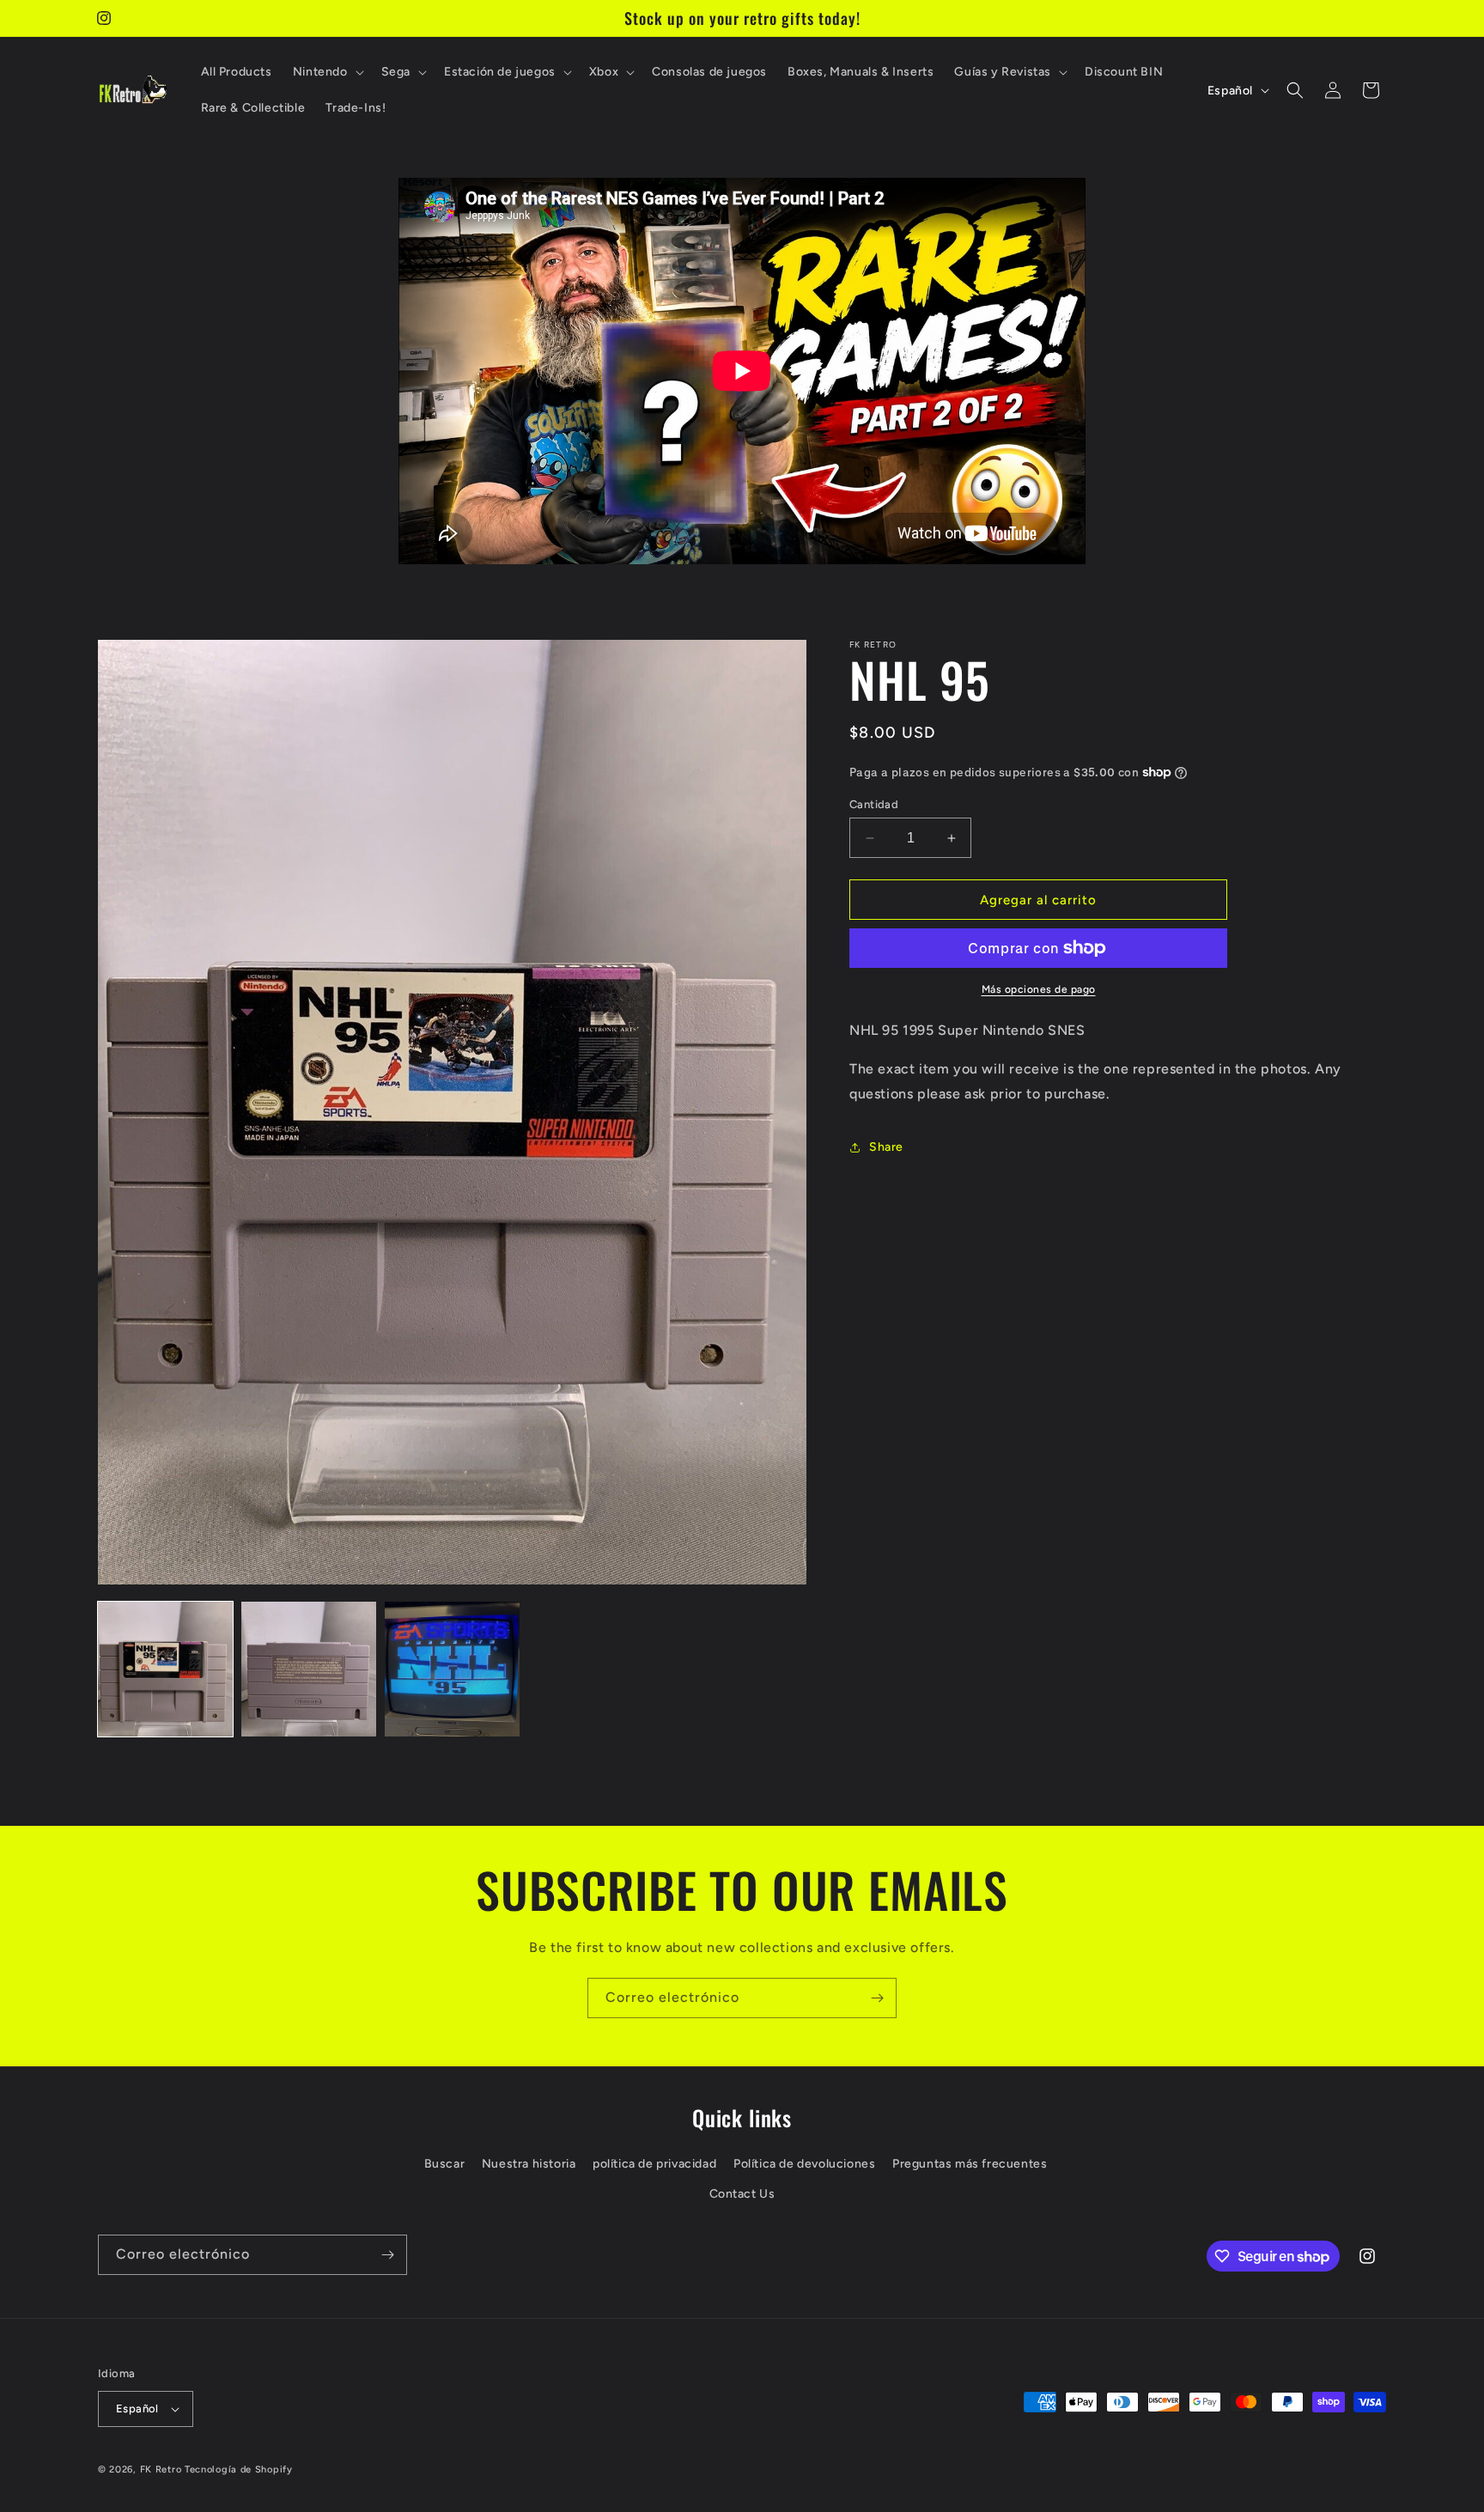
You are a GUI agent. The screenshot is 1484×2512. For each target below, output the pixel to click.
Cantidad (874, 804)
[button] (327, 72)
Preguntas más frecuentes (970, 2164)
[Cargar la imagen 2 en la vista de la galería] (309, 1669)
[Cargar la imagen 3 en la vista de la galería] (452, 1669)
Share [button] (886, 1147)
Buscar (445, 2164)
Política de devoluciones (804, 2164)
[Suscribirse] (877, 1998)
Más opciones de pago (1039, 989)
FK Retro (161, 2469)
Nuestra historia (529, 2164)
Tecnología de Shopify (239, 2469)
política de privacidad (654, 2164)
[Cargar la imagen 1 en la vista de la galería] (165, 1669)
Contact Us (742, 2194)
